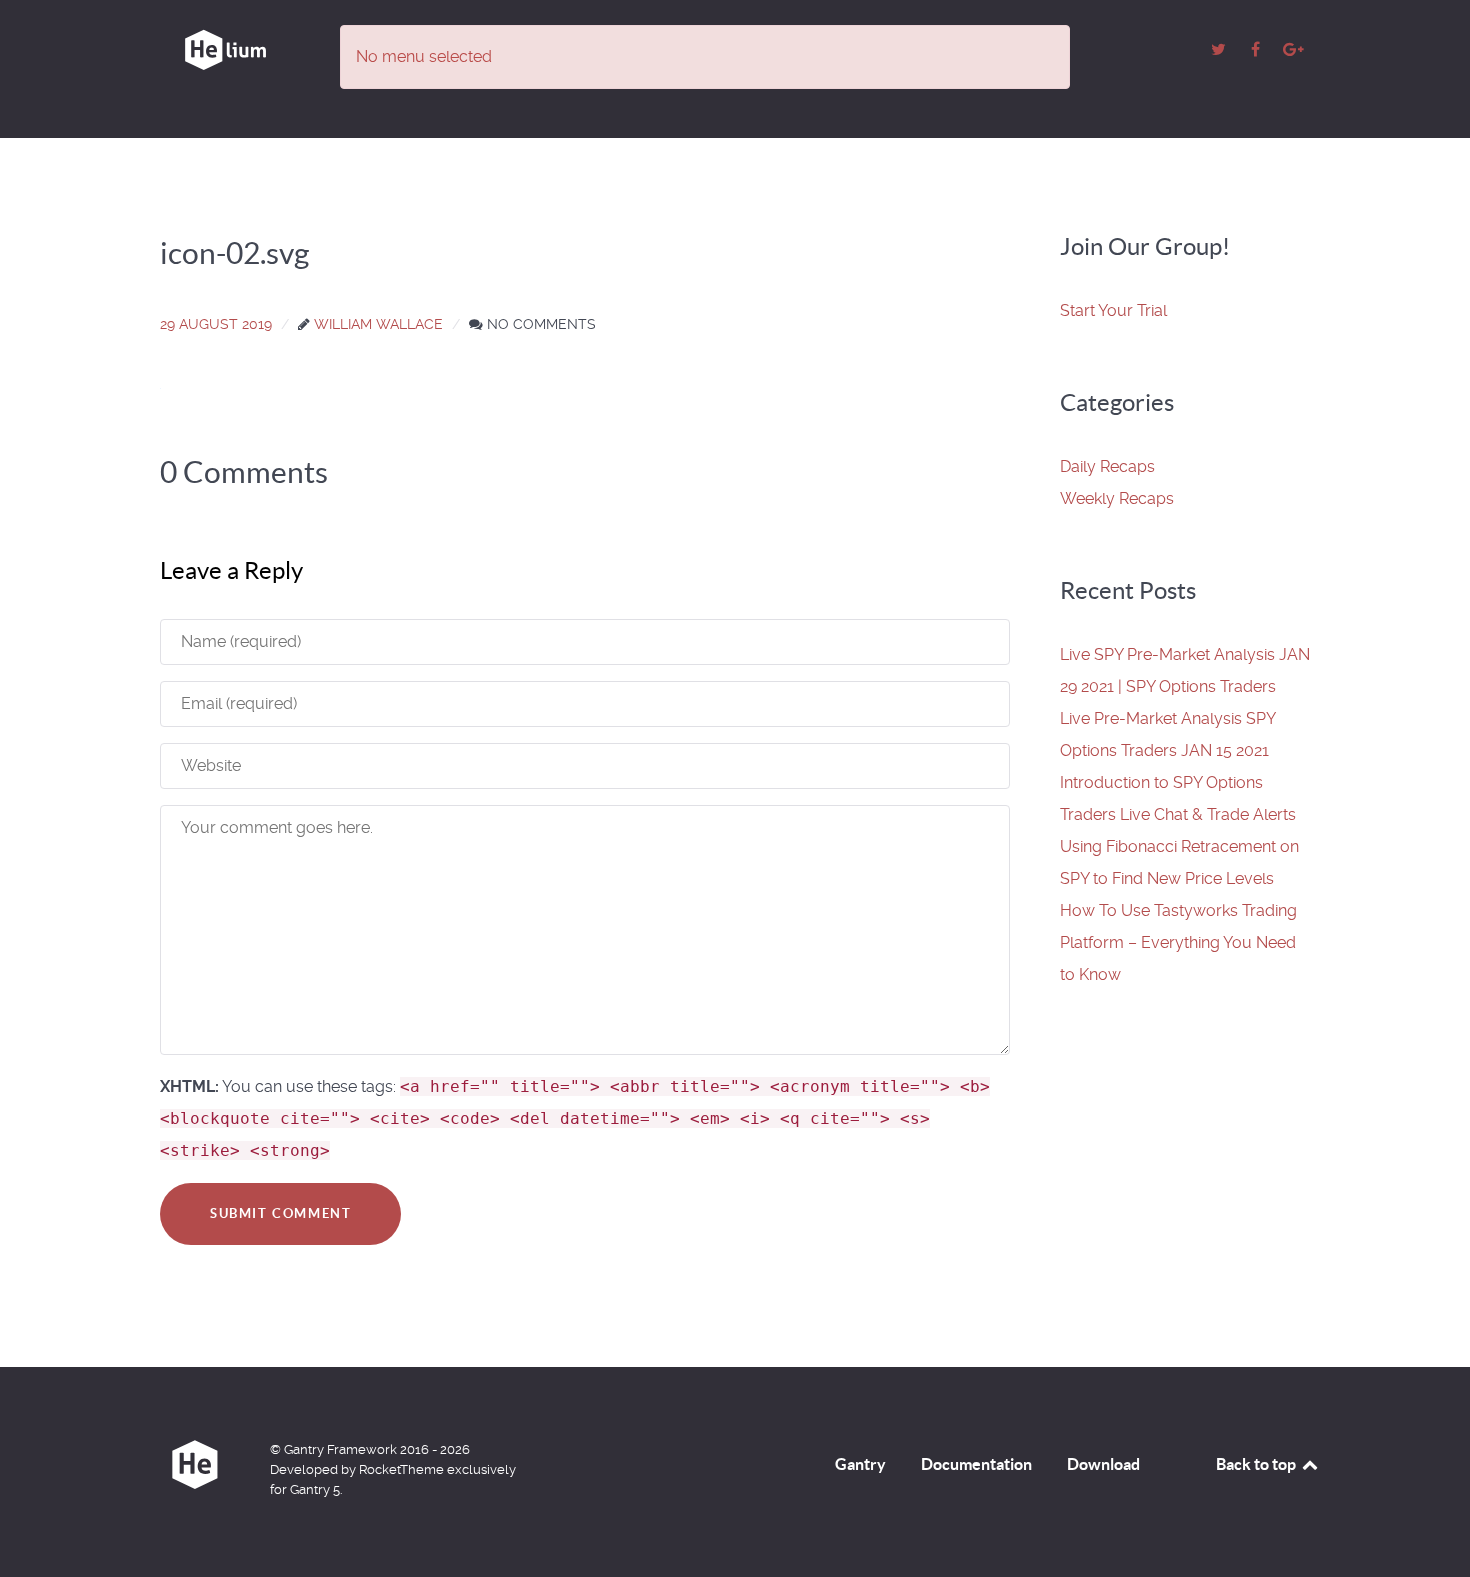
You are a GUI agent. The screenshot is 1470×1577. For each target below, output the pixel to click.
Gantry (860, 1464)
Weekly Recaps (1117, 498)
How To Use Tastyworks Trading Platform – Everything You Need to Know (1178, 942)
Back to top (1257, 1464)
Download (1103, 1464)
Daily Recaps (1107, 466)
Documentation (976, 1464)
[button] (1113, 310)
